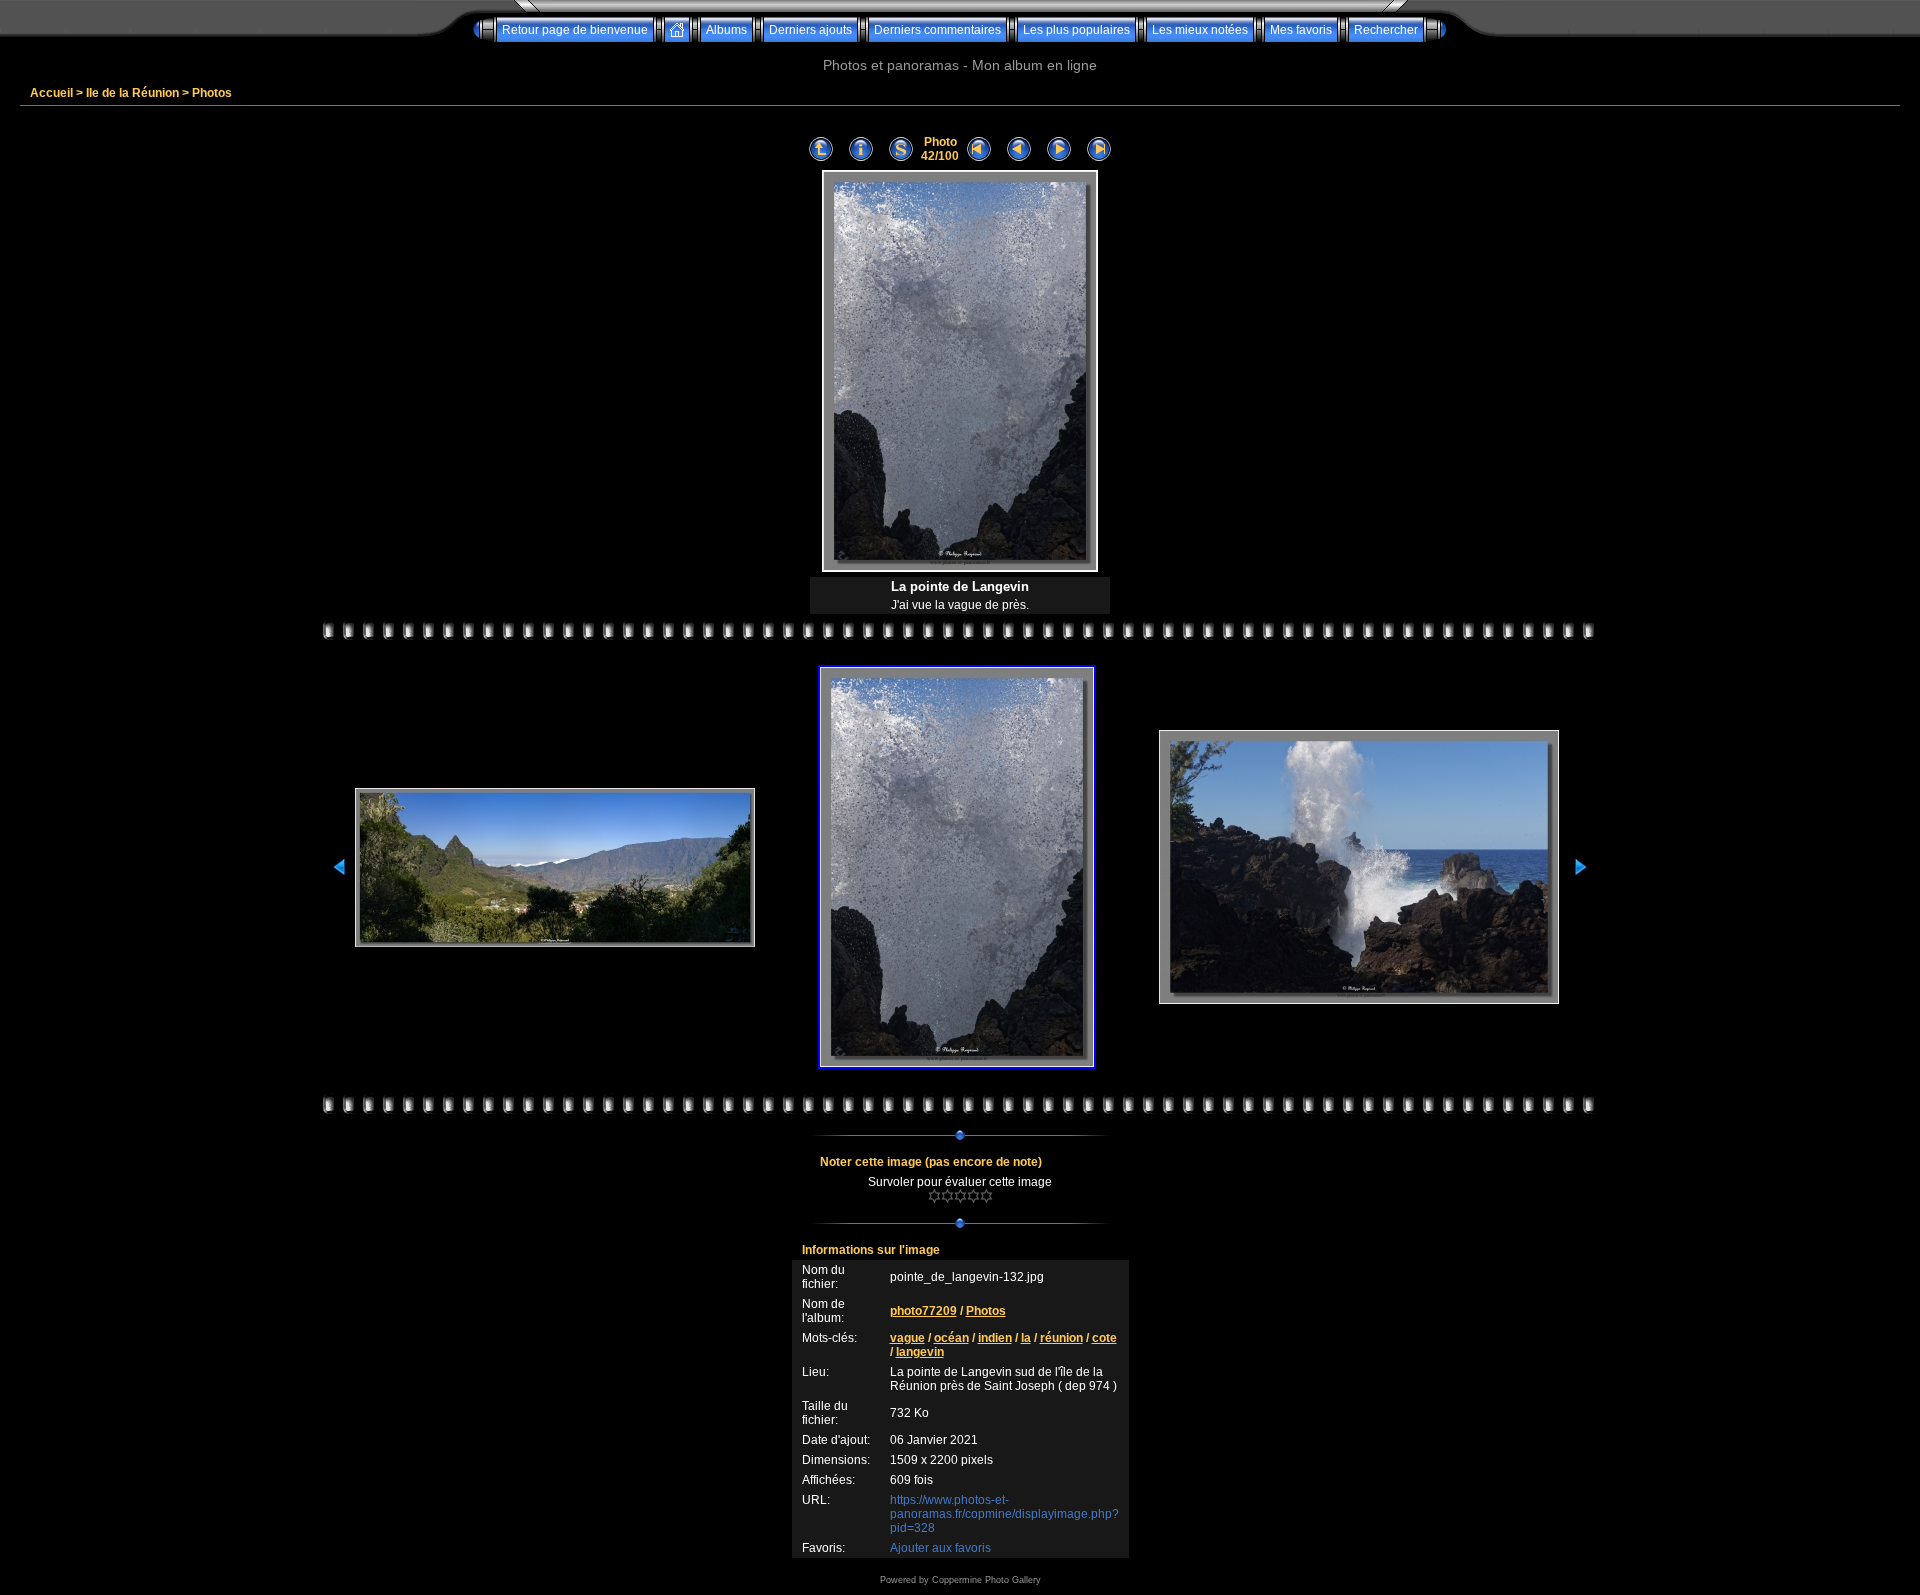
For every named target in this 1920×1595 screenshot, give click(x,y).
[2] (947, 1196)
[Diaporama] (901, 149)
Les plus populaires (1076, 30)
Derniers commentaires (937, 30)
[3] (960, 1196)
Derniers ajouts (810, 30)
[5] (986, 1196)
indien (995, 1338)
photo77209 (923, 1311)
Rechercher (1386, 30)
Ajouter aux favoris (940, 1548)
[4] (973, 1196)
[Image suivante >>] (1059, 149)
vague (907, 1338)
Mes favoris (1301, 30)
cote (1104, 1338)
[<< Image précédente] (1019, 149)
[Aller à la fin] (1099, 149)
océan (951, 1338)
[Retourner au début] (979, 149)
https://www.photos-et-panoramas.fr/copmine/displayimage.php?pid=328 (1004, 1514)
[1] (934, 1196)
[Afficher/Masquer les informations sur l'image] (861, 149)
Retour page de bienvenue (575, 30)
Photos (212, 93)
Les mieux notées (1200, 30)
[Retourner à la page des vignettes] (821, 149)
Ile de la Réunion (132, 93)
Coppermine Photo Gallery (986, 1580)
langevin (920, 1352)
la (1026, 1338)
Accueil (51, 93)
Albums (726, 30)
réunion (1061, 1338)
